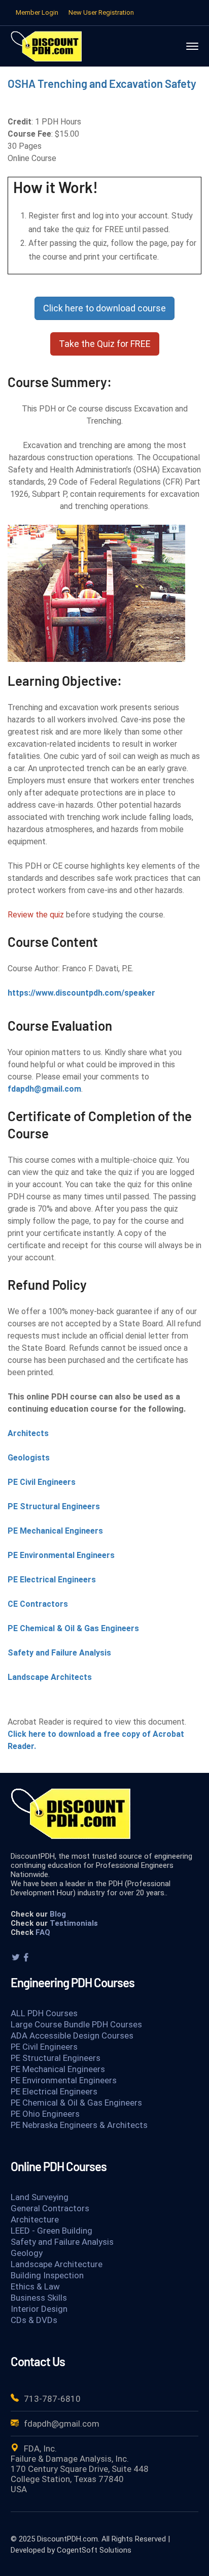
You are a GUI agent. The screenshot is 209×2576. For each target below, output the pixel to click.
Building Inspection (47, 2275)
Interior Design (39, 2309)
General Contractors (50, 2208)
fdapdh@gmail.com (44, 1089)
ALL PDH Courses (44, 2013)
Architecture (35, 2219)
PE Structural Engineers (54, 1506)
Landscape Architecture (57, 2264)
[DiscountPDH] (46, 45)
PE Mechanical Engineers (55, 1531)
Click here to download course (104, 308)
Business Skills (39, 2298)
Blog (58, 1914)
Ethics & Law (35, 2286)
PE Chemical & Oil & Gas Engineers (73, 1628)
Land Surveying (40, 2197)
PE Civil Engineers (42, 1482)
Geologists (29, 1458)
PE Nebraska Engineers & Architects (79, 2125)
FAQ (43, 1932)
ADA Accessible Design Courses (72, 2036)
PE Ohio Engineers (45, 2114)
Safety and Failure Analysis (59, 1653)
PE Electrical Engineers (52, 1580)
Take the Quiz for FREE (105, 344)
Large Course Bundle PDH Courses (76, 2024)
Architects (28, 1433)
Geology (27, 2253)
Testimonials (74, 1923)
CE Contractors (38, 1604)
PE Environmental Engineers (61, 1555)
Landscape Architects (50, 1677)
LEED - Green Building (51, 2231)
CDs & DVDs (34, 2320)
